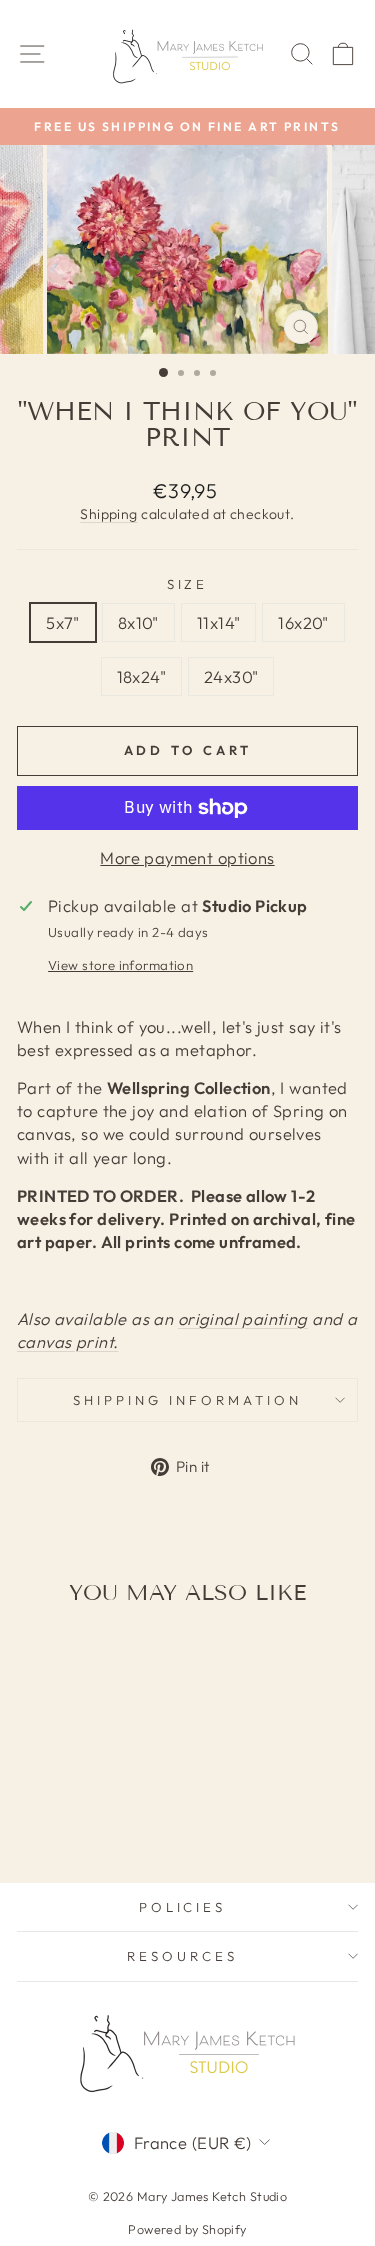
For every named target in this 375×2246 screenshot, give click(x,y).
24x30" (231, 676)
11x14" (218, 622)
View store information (120, 965)
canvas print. (67, 1341)
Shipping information (187, 1400)
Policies (183, 1907)
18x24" (141, 676)
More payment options (187, 857)
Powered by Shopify (187, 2229)
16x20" (303, 622)
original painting (243, 1318)
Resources (182, 1956)
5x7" (63, 622)
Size (188, 584)
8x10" (138, 622)
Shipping (108, 514)
